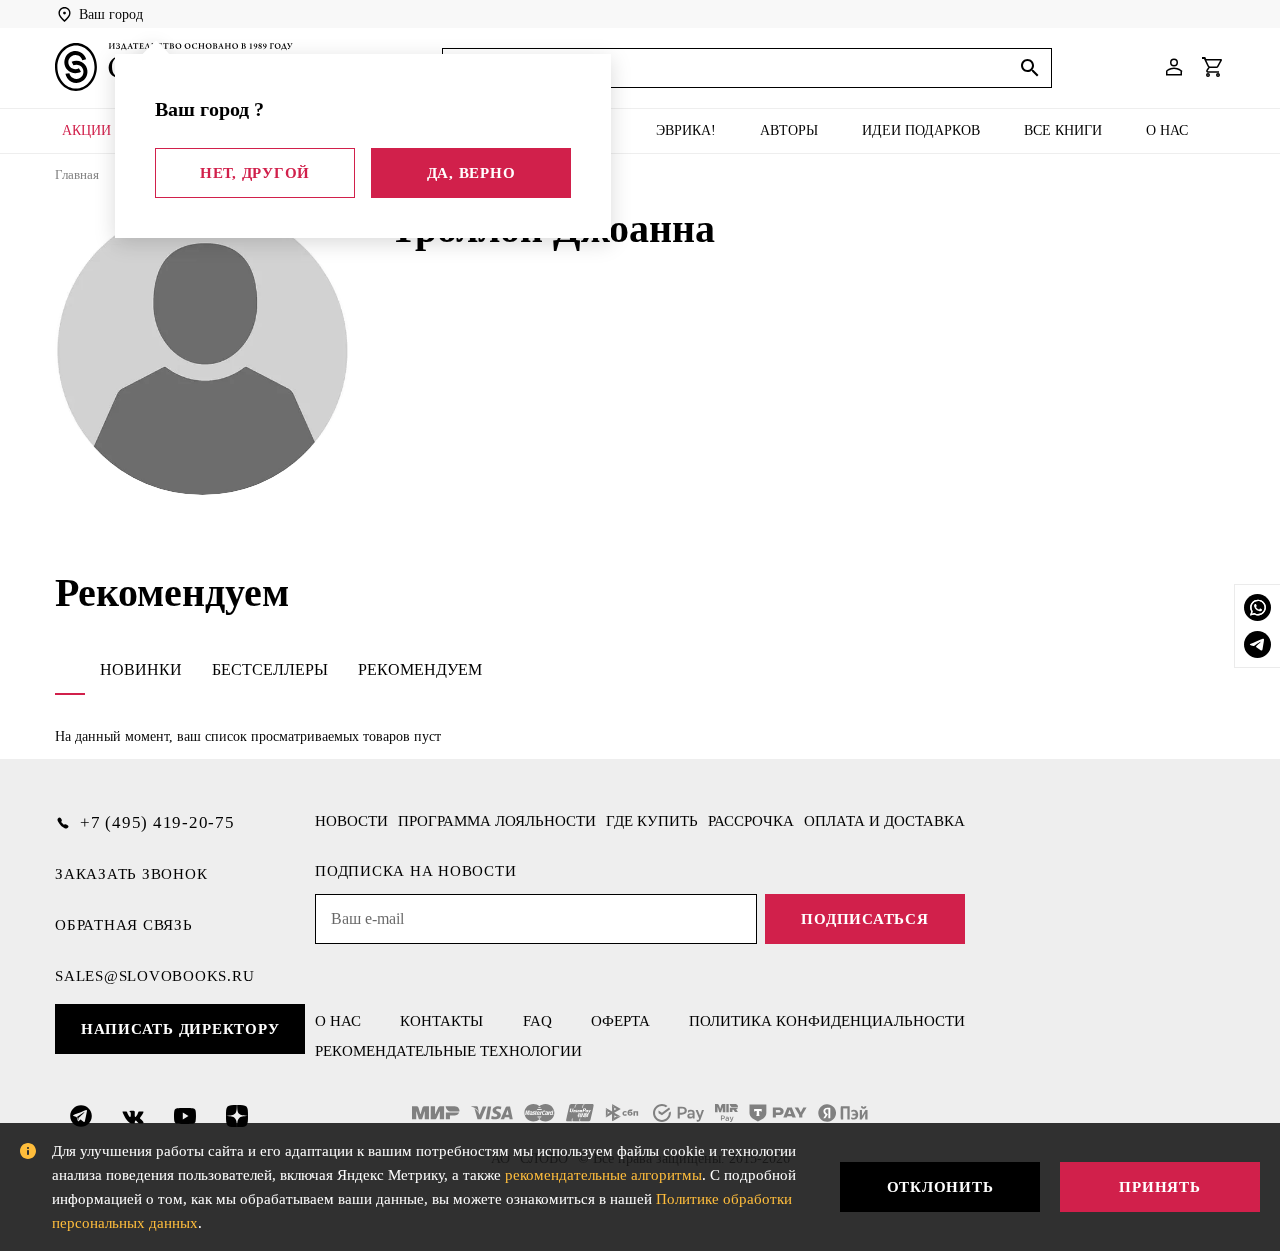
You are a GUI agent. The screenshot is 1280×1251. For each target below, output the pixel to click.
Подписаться (864, 919)
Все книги (1063, 130)
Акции (86, 130)
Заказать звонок (131, 874)
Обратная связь (124, 925)
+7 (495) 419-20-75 (157, 822)
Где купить (652, 821)
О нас (1167, 130)
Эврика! (686, 130)
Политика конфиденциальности (827, 1021)
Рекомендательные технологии (448, 1051)
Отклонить (940, 1187)
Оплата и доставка (884, 821)
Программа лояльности (497, 821)
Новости (351, 821)
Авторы (789, 130)
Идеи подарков (921, 130)
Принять (1159, 1187)
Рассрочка (751, 821)
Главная (77, 174)
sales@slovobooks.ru (154, 976)
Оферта (620, 1021)
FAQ (537, 1021)
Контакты (441, 1021)
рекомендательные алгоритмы (603, 1175)
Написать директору (180, 1029)
